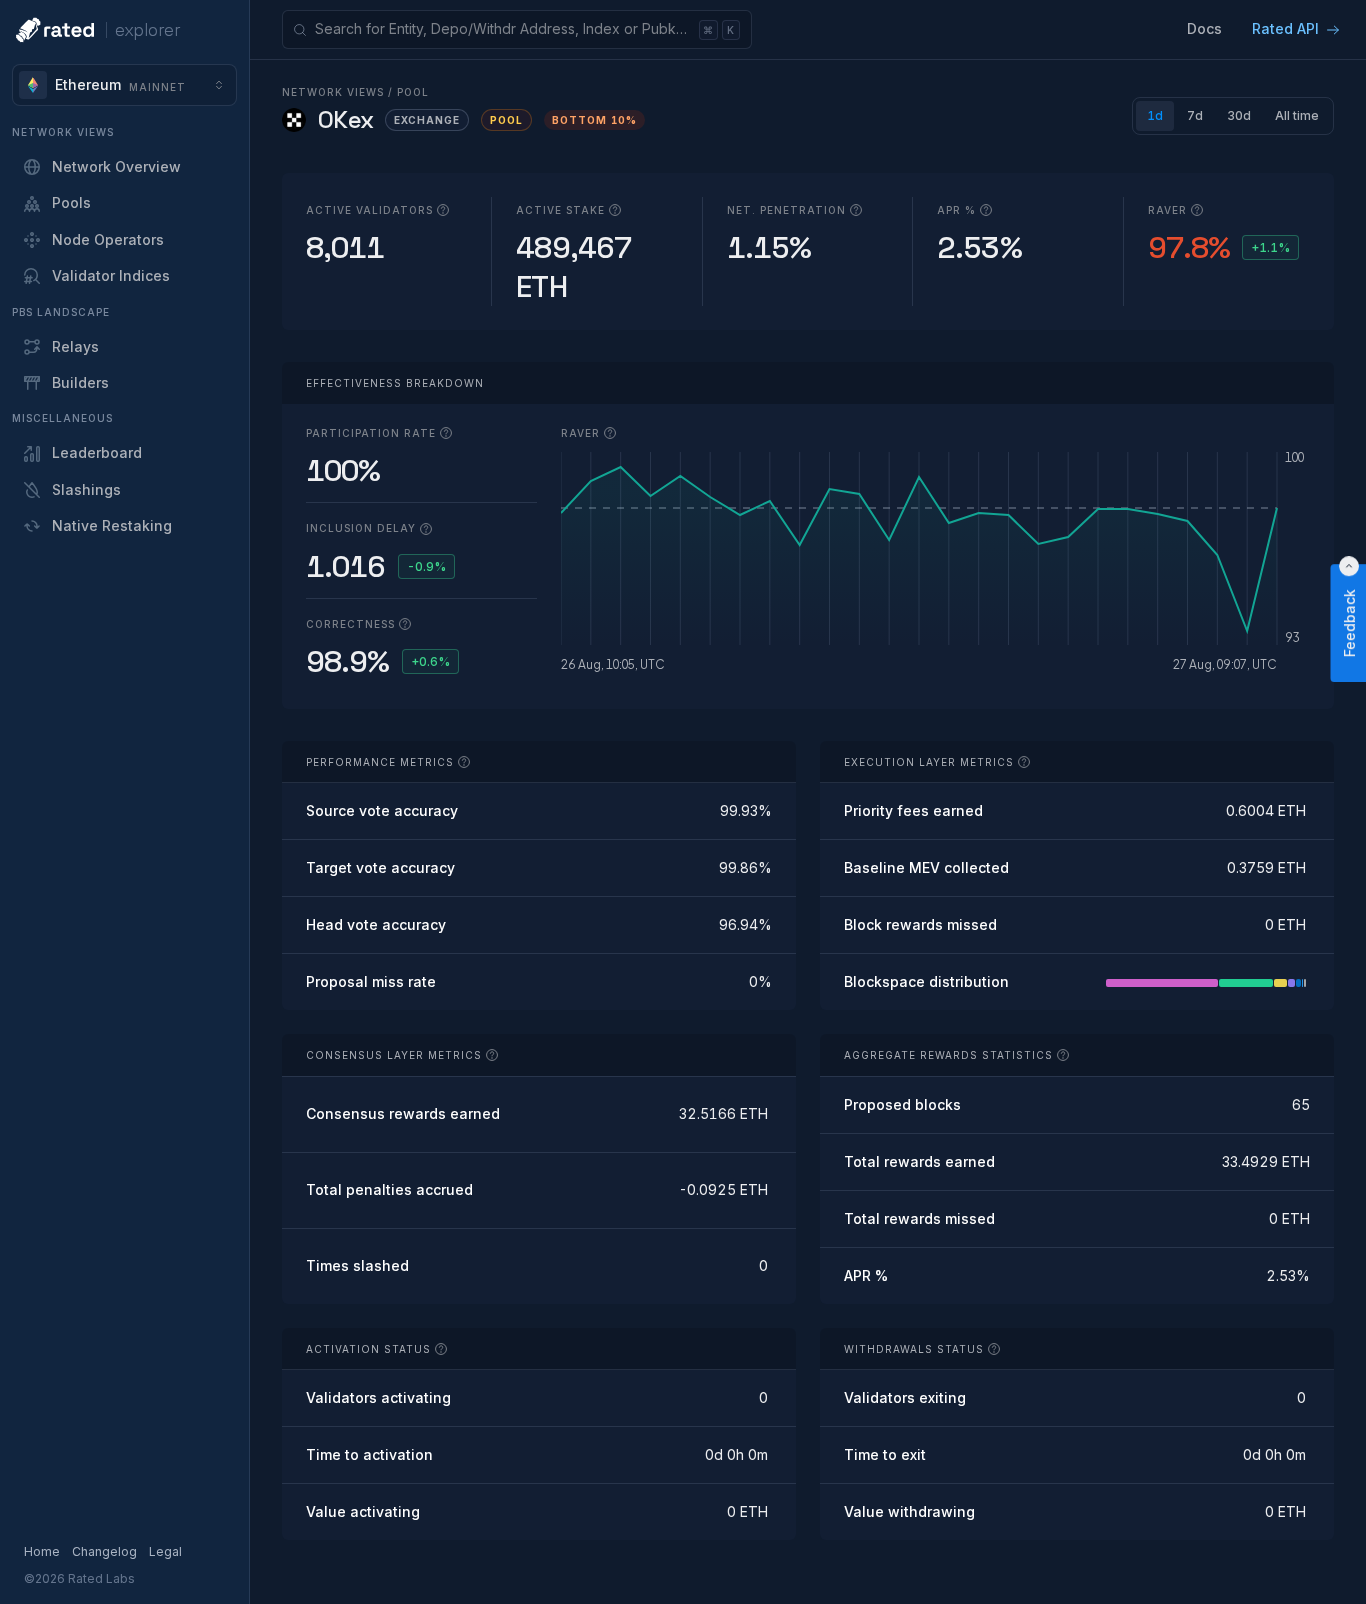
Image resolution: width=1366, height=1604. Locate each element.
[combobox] (124, 85)
